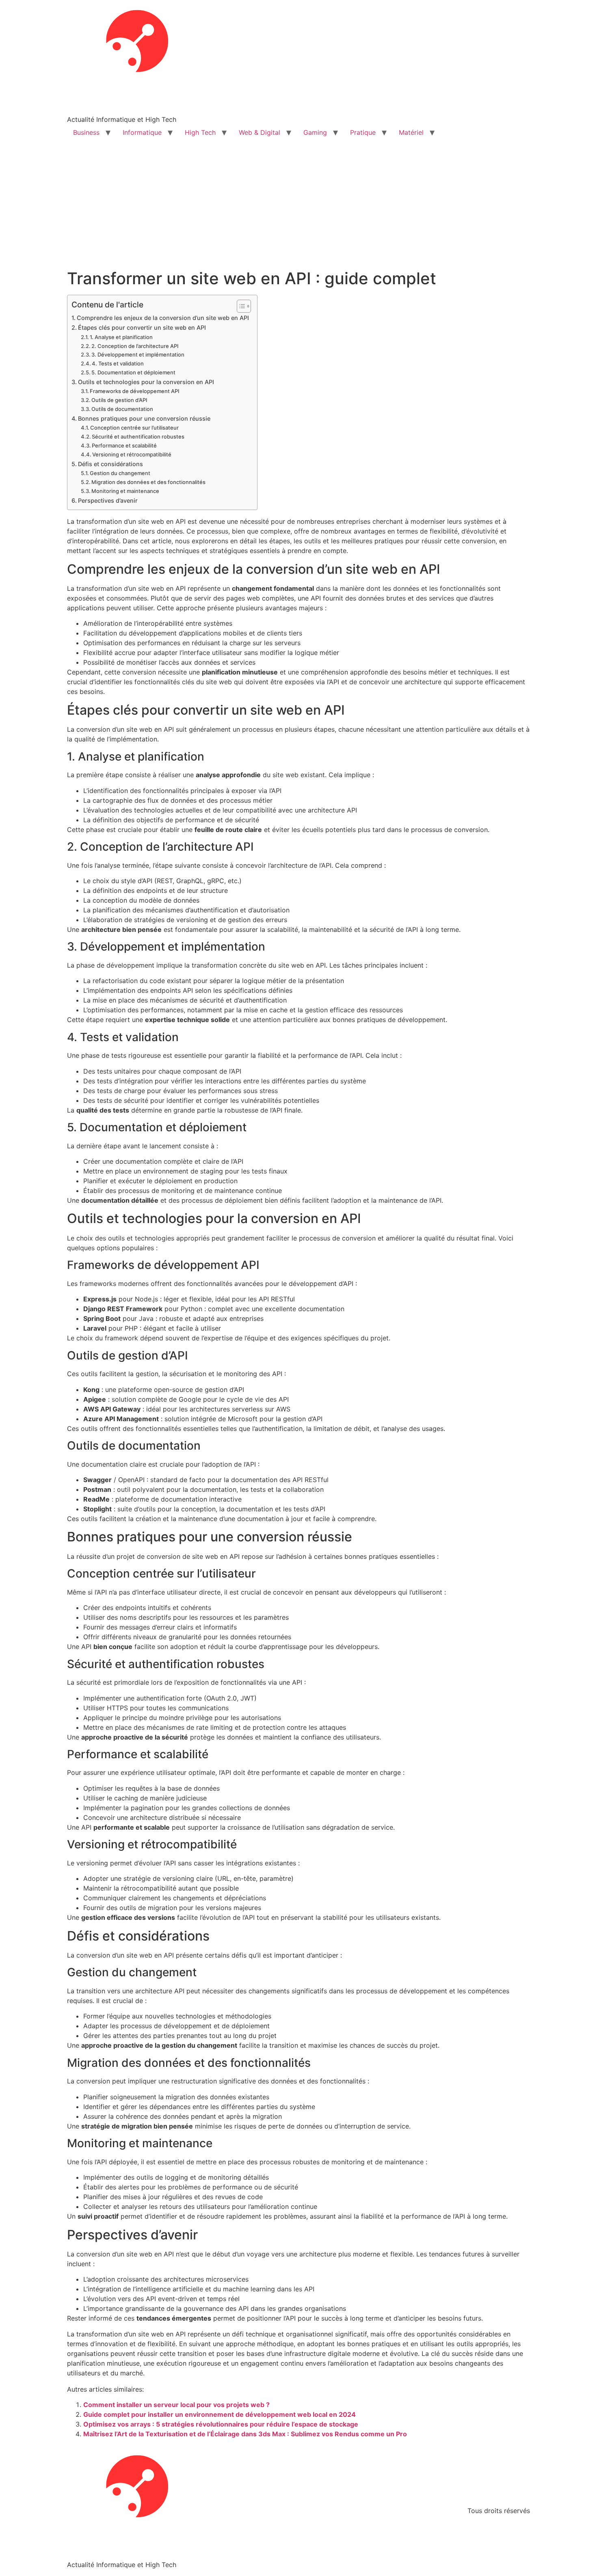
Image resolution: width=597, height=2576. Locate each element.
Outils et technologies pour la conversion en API (146, 382)
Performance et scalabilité (124, 445)
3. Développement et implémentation (138, 354)
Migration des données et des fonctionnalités (148, 482)
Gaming (315, 132)
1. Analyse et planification (121, 337)
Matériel (411, 132)
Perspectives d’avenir (108, 500)
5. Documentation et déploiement (133, 372)
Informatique (142, 132)
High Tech (200, 132)
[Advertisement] (298, 208)
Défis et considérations (110, 464)
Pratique (363, 132)
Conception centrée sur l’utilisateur (134, 428)
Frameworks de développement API (135, 391)
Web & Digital (260, 132)
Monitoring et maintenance (125, 491)
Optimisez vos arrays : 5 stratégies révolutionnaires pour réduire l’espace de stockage (221, 2424)
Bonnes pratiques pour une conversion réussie (144, 418)
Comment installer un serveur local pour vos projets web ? (176, 2405)
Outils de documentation (122, 409)
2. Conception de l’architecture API (135, 346)
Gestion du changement (120, 473)
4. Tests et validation (118, 363)
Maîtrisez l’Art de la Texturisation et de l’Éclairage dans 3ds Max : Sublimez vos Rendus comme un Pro (245, 2434)
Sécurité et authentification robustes (138, 437)
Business (86, 132)
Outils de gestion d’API (119, 400)
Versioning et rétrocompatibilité (132, 454)
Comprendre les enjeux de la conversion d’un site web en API (163, 318)
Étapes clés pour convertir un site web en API (142, 327)
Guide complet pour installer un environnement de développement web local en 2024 (220, 2414)
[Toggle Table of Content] (240, 306)
